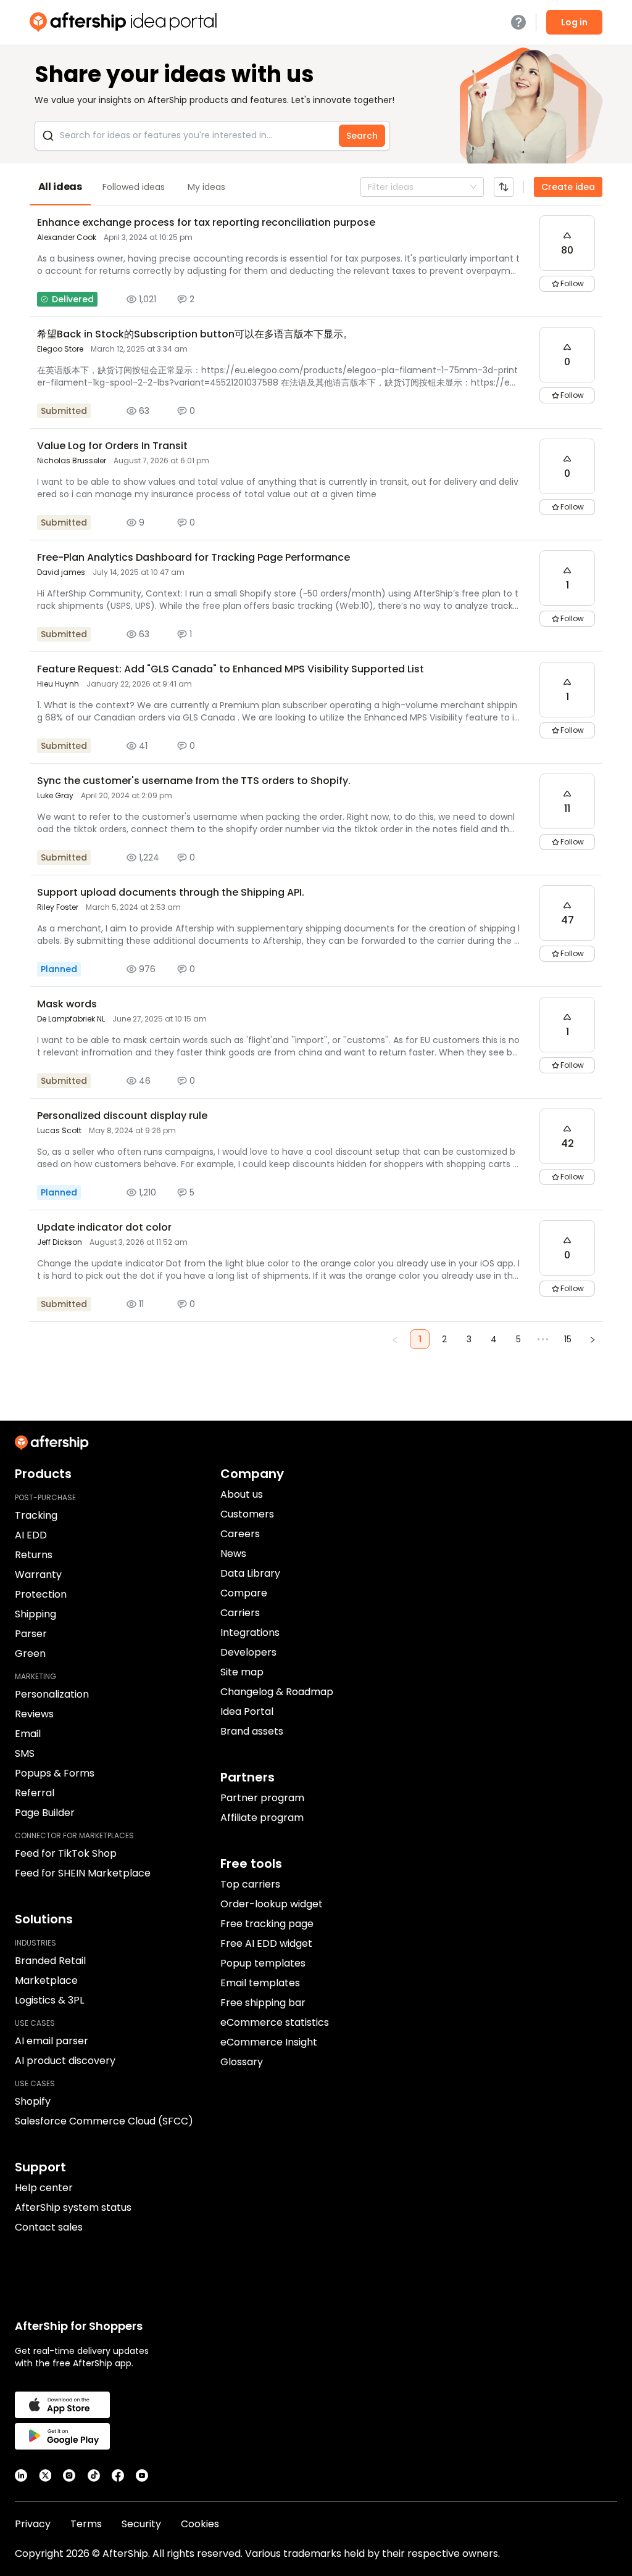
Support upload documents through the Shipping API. (171, 892)
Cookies (200, 2524)
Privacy (33, 2524)
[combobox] (369, 187)
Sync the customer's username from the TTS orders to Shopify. (194, 781)
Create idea (568, 187)
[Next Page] (592, 1339)
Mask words (67, 1004)
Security (141, 2524)
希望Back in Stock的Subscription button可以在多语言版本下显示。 (195, 334)
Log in (574, 22)
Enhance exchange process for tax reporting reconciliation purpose (206, 222)
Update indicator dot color (104, 1227)
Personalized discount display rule (122, 1116)
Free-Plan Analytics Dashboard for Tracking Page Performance (193, 557)
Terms (86, 2524)
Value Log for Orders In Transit (112, 446)
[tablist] (316, 187)
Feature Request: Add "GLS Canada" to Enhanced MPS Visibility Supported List (231, 669)
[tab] (60, 187)
